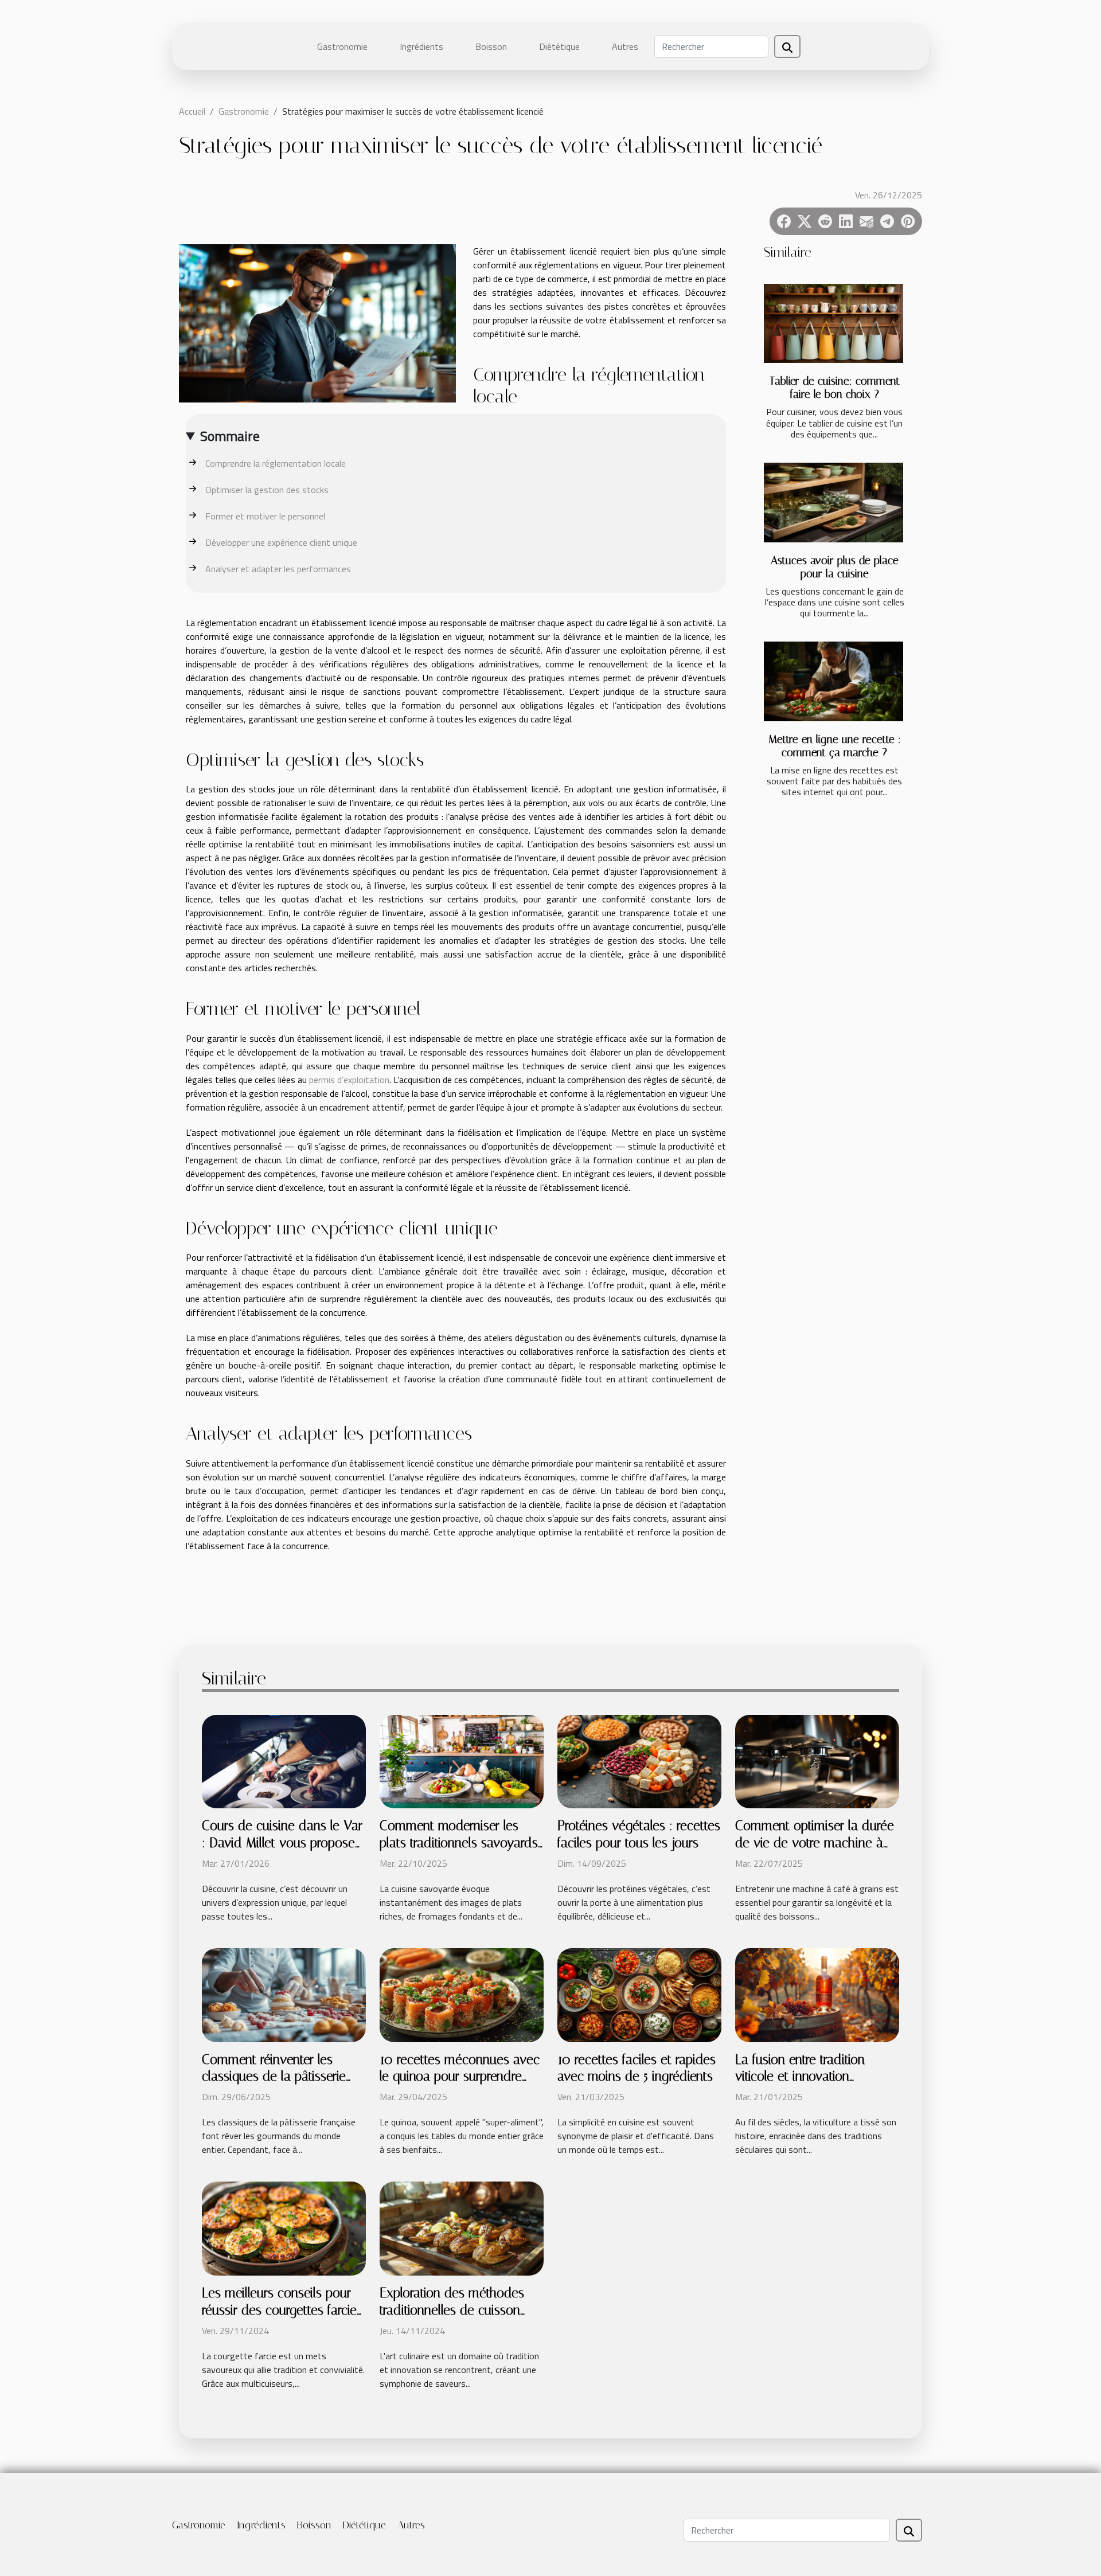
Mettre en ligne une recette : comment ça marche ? (835, 746)
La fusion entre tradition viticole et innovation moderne (800, 2077)
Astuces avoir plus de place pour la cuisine (835, 567)
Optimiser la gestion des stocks (267, 490)
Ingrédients (421, 46)
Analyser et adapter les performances (278, 569)
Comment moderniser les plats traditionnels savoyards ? (459, 1843)
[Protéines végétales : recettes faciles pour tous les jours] (639, 1761)
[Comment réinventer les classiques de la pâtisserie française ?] (284, 1994)
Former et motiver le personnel (265, 516)
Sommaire (230, 436)
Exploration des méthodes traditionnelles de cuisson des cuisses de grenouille (452, 2310)
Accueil (192, 111)
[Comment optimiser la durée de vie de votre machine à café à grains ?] (817, 1761)
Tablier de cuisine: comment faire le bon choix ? (835, 388)
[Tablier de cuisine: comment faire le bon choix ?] (833, 324)
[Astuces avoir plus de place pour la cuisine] (833, 503)
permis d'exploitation (349, 1080)
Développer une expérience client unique (281, 542)
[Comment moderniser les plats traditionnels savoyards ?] (462, 1761)
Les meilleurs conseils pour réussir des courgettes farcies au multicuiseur (282, 2310)
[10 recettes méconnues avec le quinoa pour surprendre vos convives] (462, 1994)
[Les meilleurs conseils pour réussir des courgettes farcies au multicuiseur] (284, 2227)
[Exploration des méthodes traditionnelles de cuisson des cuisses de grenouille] (462, 2227)
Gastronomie (342, 46)
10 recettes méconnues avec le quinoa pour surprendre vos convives (460, 2077)
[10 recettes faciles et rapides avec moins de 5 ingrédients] (639, 1994)
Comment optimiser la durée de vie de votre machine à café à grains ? (815, 1843)
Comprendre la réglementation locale (276, 463)
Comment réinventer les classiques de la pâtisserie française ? (274, 2077)
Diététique (559, 46)
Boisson (491, 46)
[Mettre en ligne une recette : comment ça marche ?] (833, 681)
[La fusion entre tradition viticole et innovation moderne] (817, 1994)
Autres (625, 46)
